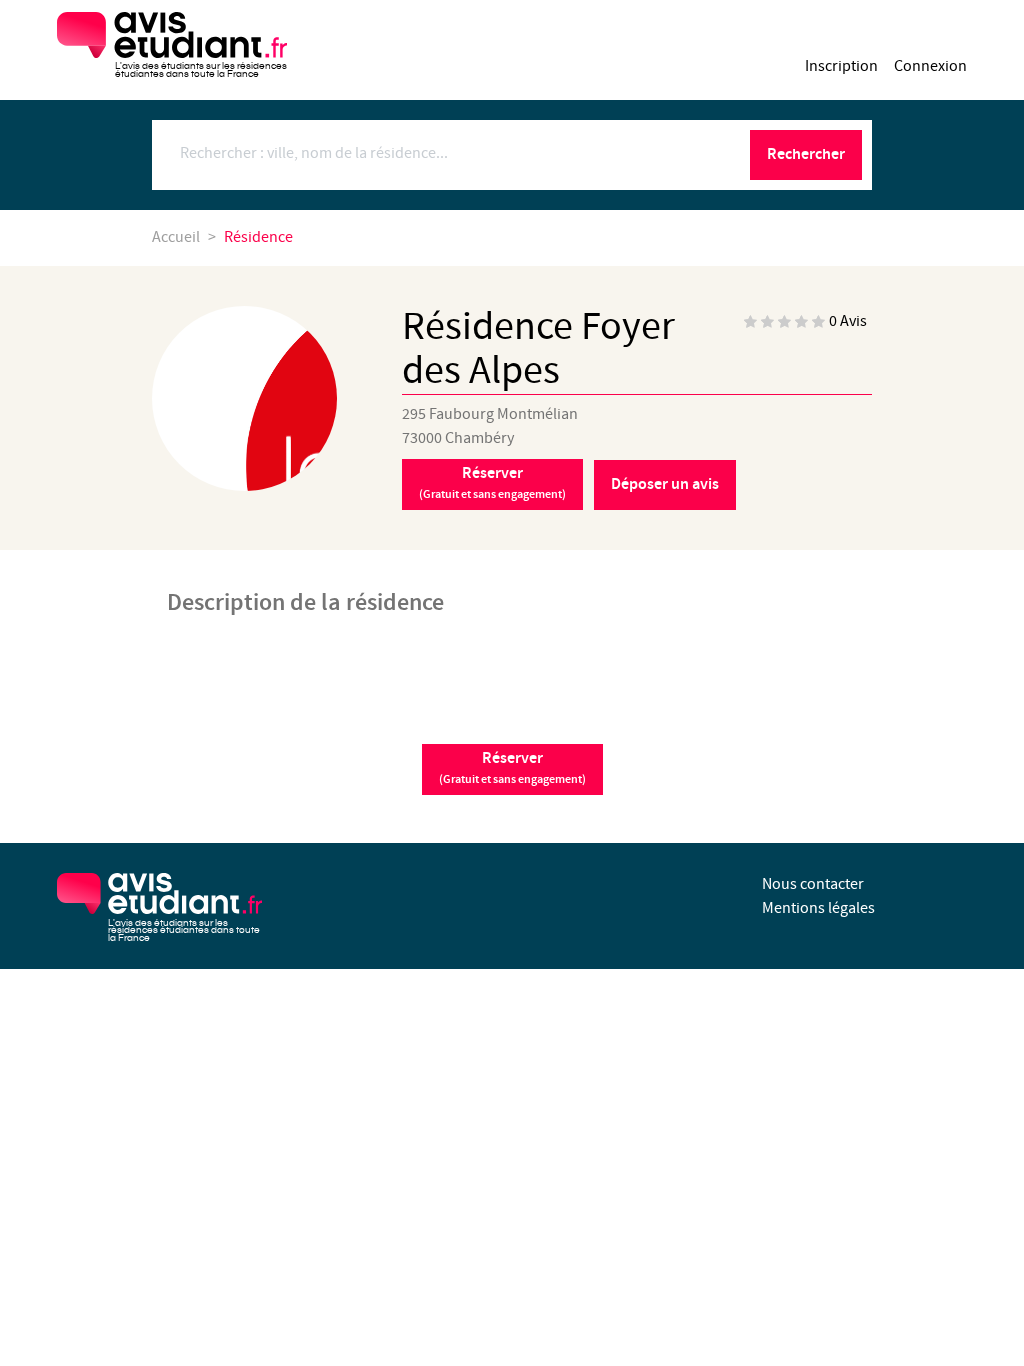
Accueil (176, 237)
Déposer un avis (665, 484)
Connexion (930, 66)
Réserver (492, 483)
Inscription (841, 66)
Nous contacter (813, 884)
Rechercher (806, 154)
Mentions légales (818, 908)
